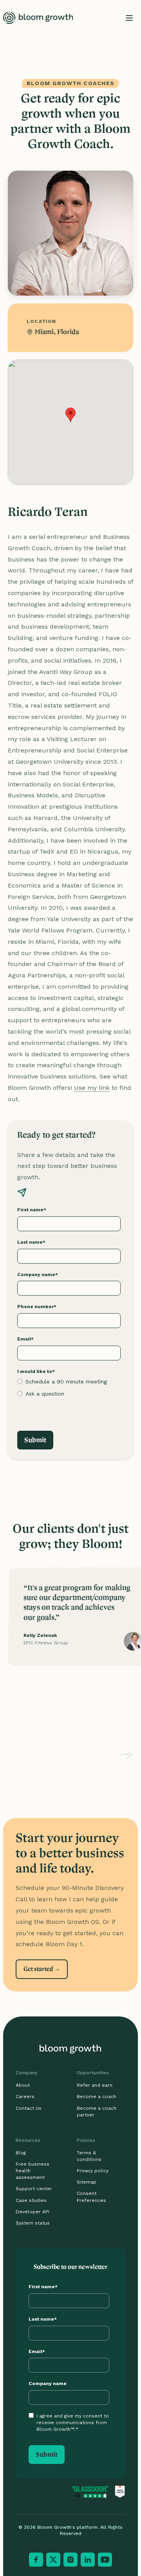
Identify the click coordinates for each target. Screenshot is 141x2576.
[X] (53, 2560)
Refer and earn (95, 2085)
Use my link (92, 1088)
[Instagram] (70, 2560)
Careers (25, 2096)
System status (33, 2223)
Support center (34, 2189)
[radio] (69, 1382)
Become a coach (97, 2096)
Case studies (31, 2200)
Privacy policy (93, 2171)
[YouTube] (105, 2560)
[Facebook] (36, 2560)
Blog (21, 2153)
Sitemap (87, 2182)
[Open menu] (129, 18)
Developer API (33, 2212)
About (23, 2085)
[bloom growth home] (38, 18)
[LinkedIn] (88, 2560)
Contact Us (29, 2108)
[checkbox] (69, 1388)
